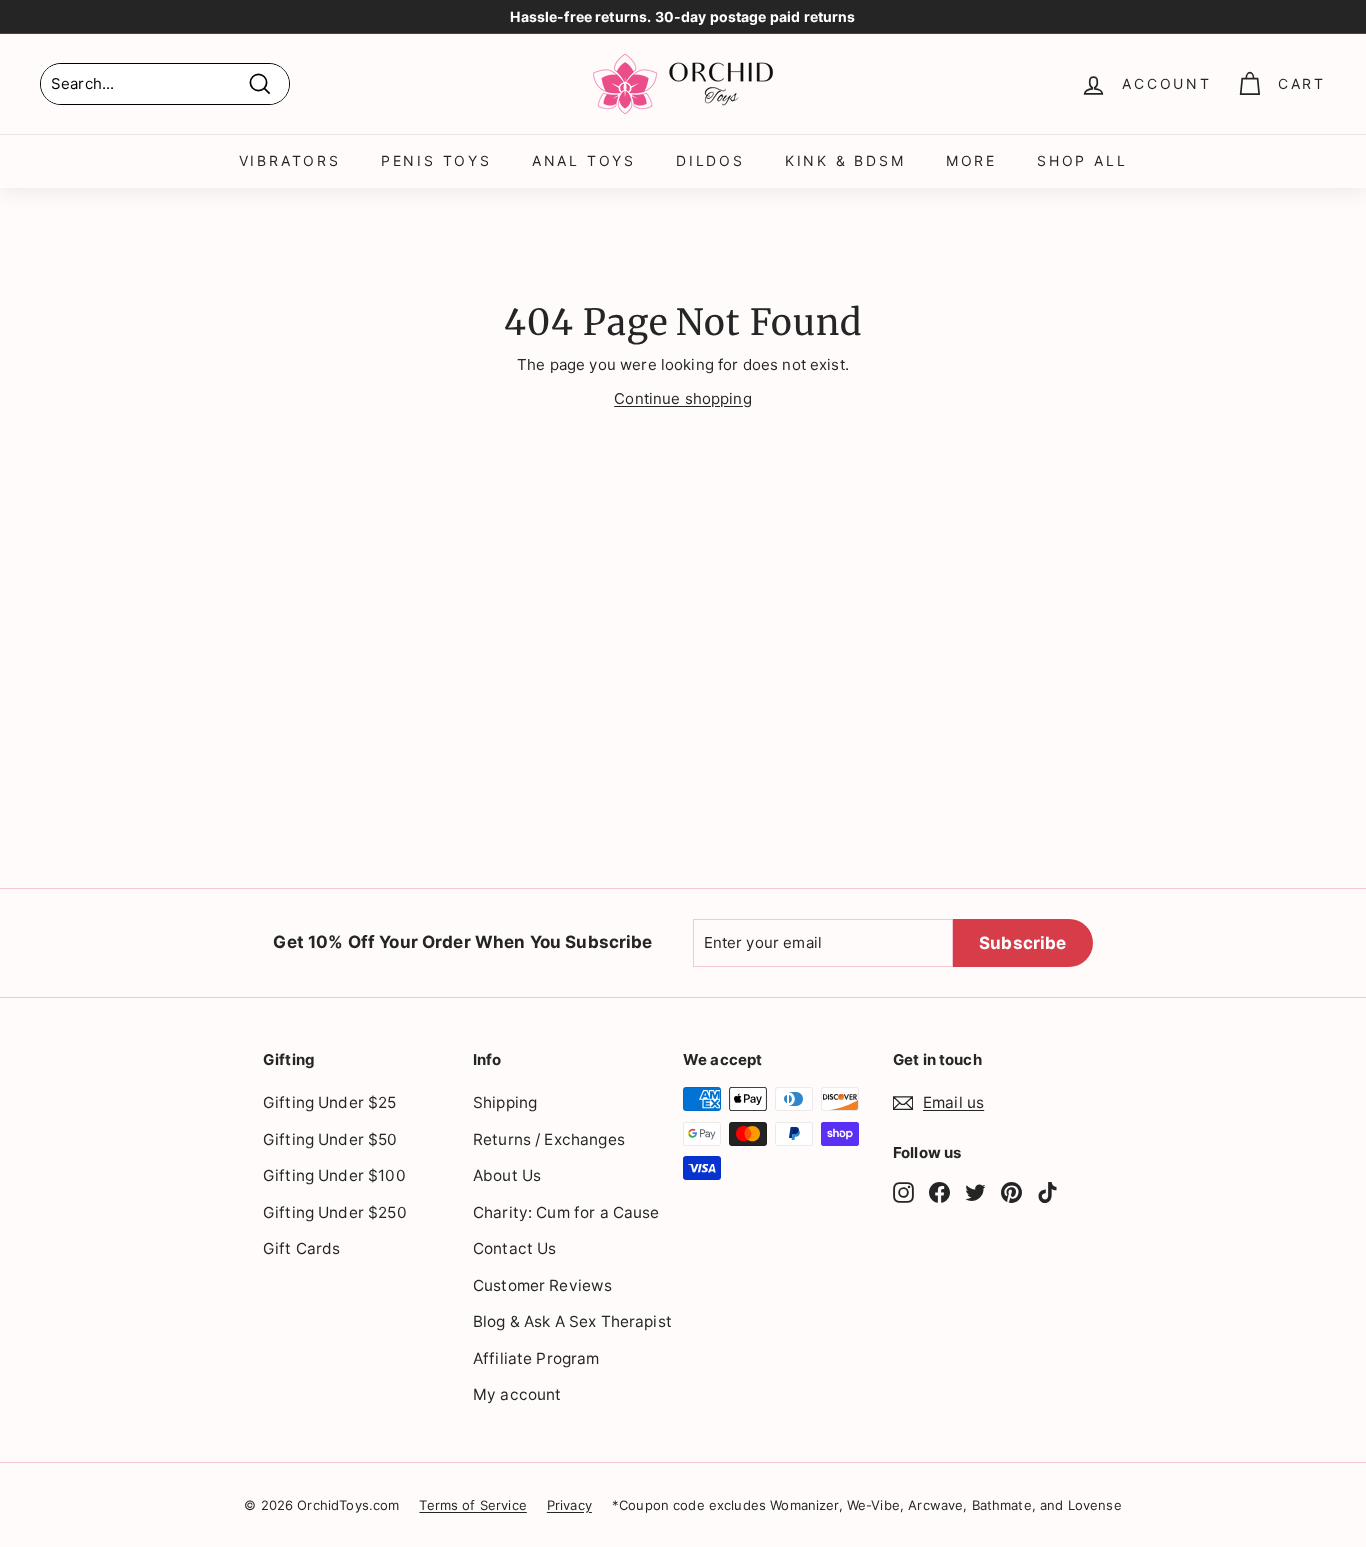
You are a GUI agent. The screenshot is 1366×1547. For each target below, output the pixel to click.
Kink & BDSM (845, 160)
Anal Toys (584, 160)
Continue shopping (683, 398)
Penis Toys (436, 160)
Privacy (569, 1505)
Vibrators (290, 160)
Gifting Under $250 (335, 1212)
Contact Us (515, 1248)
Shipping (505, 1102)
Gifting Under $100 (334, 1175)
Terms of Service (472, 1505)
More (971, 160)
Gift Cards (302, 1248)
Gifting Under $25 (330, 1102)
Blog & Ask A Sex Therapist (572, 1321)
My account (517, 1394)
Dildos (710, 160)
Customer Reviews (542, 1285)
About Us (507, 1175)
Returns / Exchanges (549, 1139)
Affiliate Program (536, 1358)
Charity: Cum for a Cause (566, 1212)
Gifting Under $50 (330, 1139)
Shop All (1082, 160)
